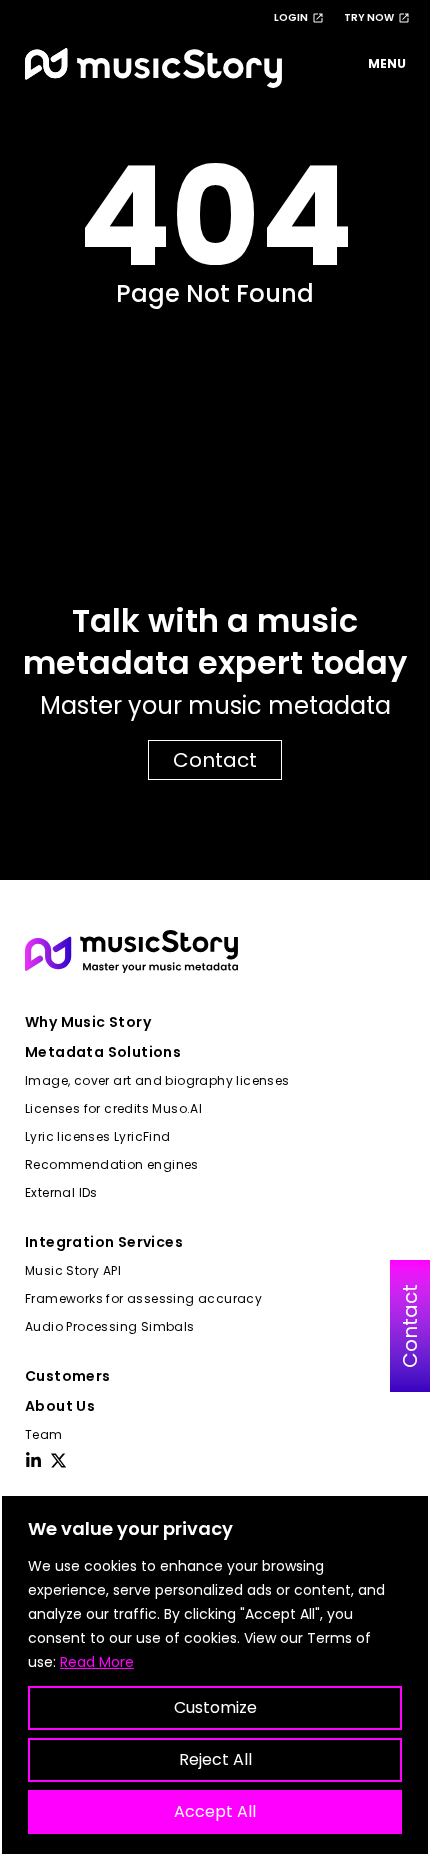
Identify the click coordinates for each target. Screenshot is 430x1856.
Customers (68, 1376)
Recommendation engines (112, 1164)
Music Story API (73, 1270)
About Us (60, 1406)
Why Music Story (88, 1022)
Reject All (215, 1759)
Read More (97, 1662)
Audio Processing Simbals (110, 1326)
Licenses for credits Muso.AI (113, 1108)
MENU (387, 63)
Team (44, 1434)
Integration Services (104, 1242)
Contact (215, 760)
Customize (215, 1707)
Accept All (215, 1811)
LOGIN (291, 17)
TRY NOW (369, 17)
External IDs (61, 1192)
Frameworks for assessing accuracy (143, 1298)
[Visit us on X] (58, 1460)
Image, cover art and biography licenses (157, 1080)
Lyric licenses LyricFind (98, 1136)
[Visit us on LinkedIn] (33, 1460)
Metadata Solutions (103, 1052)
